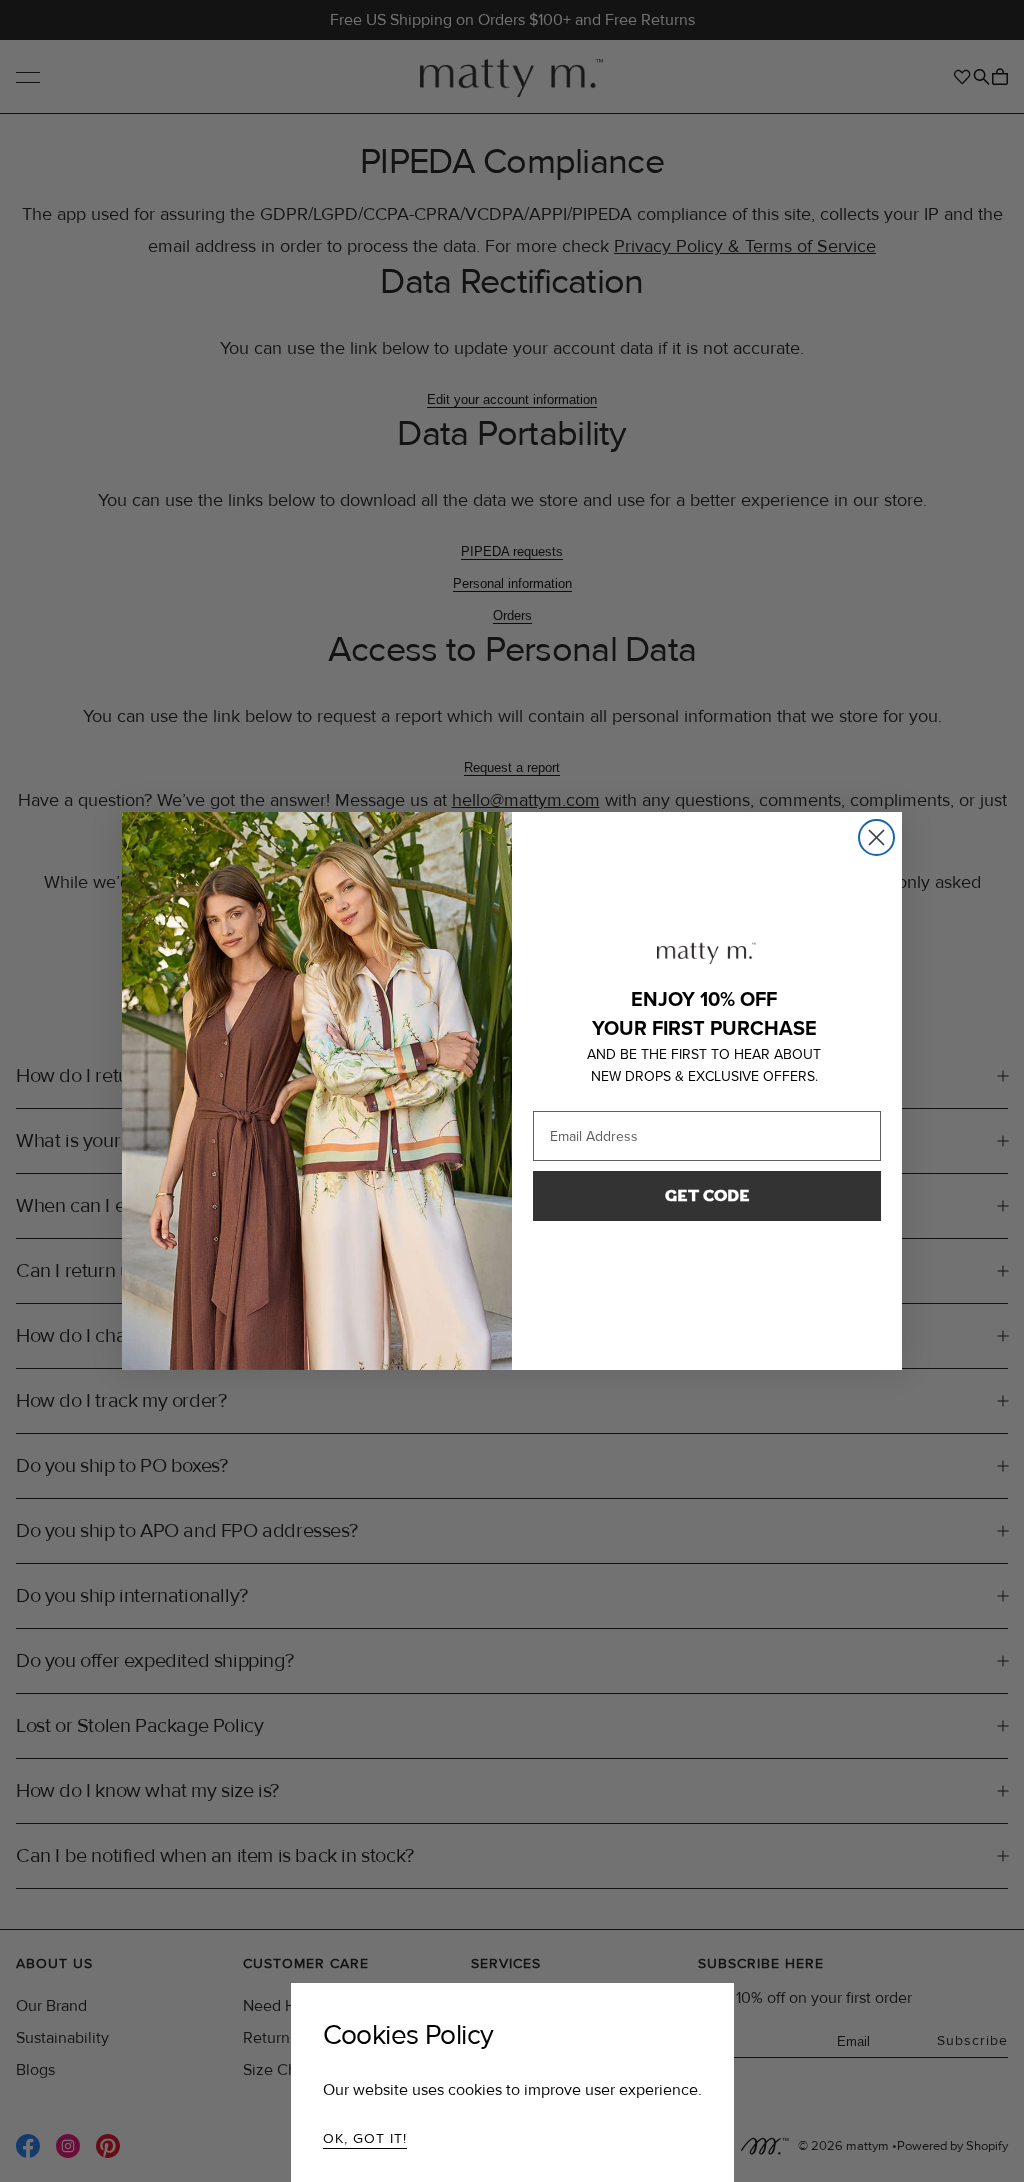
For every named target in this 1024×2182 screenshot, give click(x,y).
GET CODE (707, 1195)
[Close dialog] (876, 837)
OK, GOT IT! (365, 2138)
